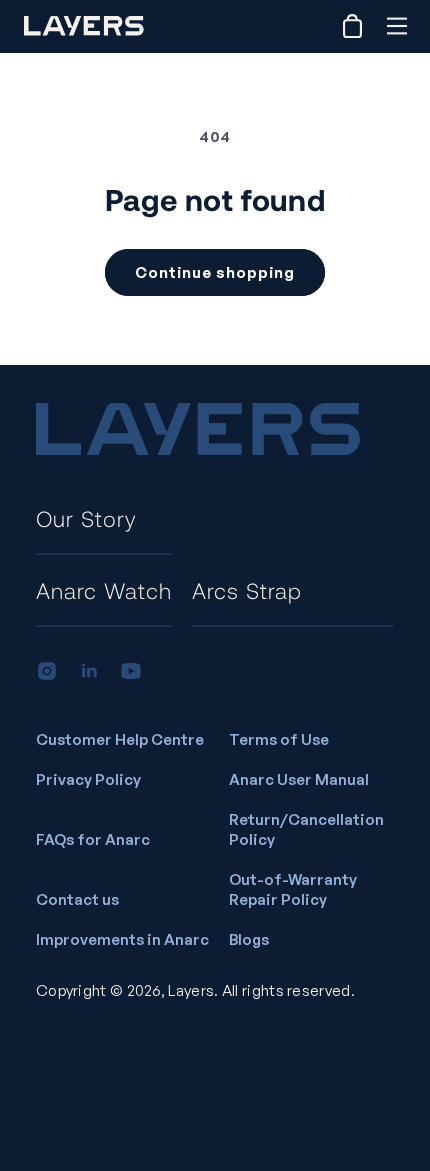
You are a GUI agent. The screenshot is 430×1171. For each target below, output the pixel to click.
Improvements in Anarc (122, 939)
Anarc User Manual (299, 779)
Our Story (86, 518)
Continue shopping (215, 272)
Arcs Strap (247, 590)
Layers (191, 990)
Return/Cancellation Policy (306, 829)
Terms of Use (279, 739)
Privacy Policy (88, 779)
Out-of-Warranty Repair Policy (293, 889)
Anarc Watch (104, 590)
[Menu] (396, 26)
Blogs (249, 939)
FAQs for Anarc (93, 839)
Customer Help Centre (120, 739)
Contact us (77, 899)
